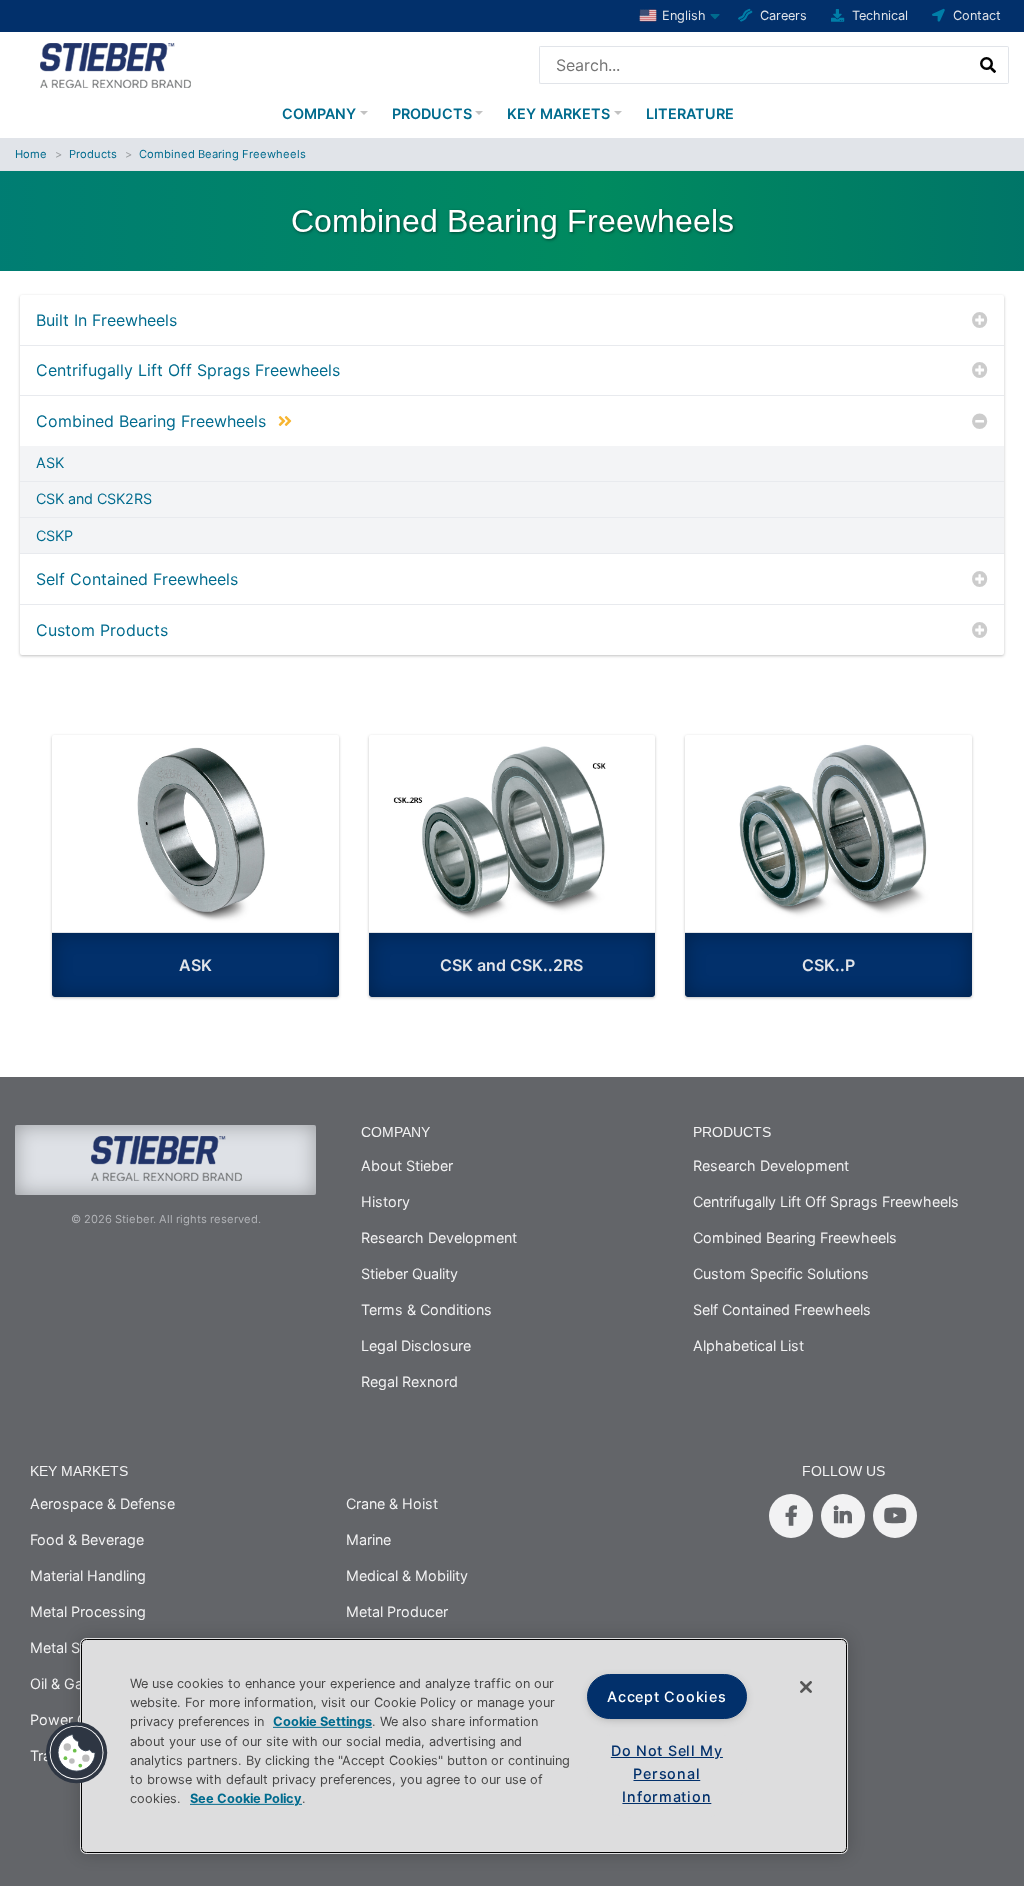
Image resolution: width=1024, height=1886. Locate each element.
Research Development (439, 1237)
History (385, 1201)
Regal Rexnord (409, 1381)
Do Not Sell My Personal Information (667, 1773)
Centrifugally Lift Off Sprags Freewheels (188, 370)
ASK (50, 463)
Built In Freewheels (106, 320)
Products (432, 113)
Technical (880, 15)
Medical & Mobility (407, 1575)
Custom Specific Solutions (781, 1273)
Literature (690, 113)
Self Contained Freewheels (137, 579)
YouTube (895, 1516)
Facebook (791, 1516)
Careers (783, 15)
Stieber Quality (409, 1273)
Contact (977, 15)
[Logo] (115, 63)
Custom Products (102, 630)
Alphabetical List (748, 1345)
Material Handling (88, 1575)
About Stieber (407, 1165)
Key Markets (558, 113)
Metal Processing (88, 1611)
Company (319, 113)
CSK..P (828, 965)
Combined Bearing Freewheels (222, 154)
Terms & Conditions (426, 1309)
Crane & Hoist (392, 1503)
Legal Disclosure (416, 1345)
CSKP (54, 536)
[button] (77, 1753)
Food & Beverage (87, 1539)
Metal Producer (397, 1611)
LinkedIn (843, 1516)
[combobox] (754, 65)
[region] (464, 1746)
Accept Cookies (666, 1696)
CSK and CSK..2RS (511, 965)
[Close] (806, 1687)
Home (31, 154)
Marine (368, 1539)
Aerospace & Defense (102, 1503)
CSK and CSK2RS (94, 499)
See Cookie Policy (246, 1798)
